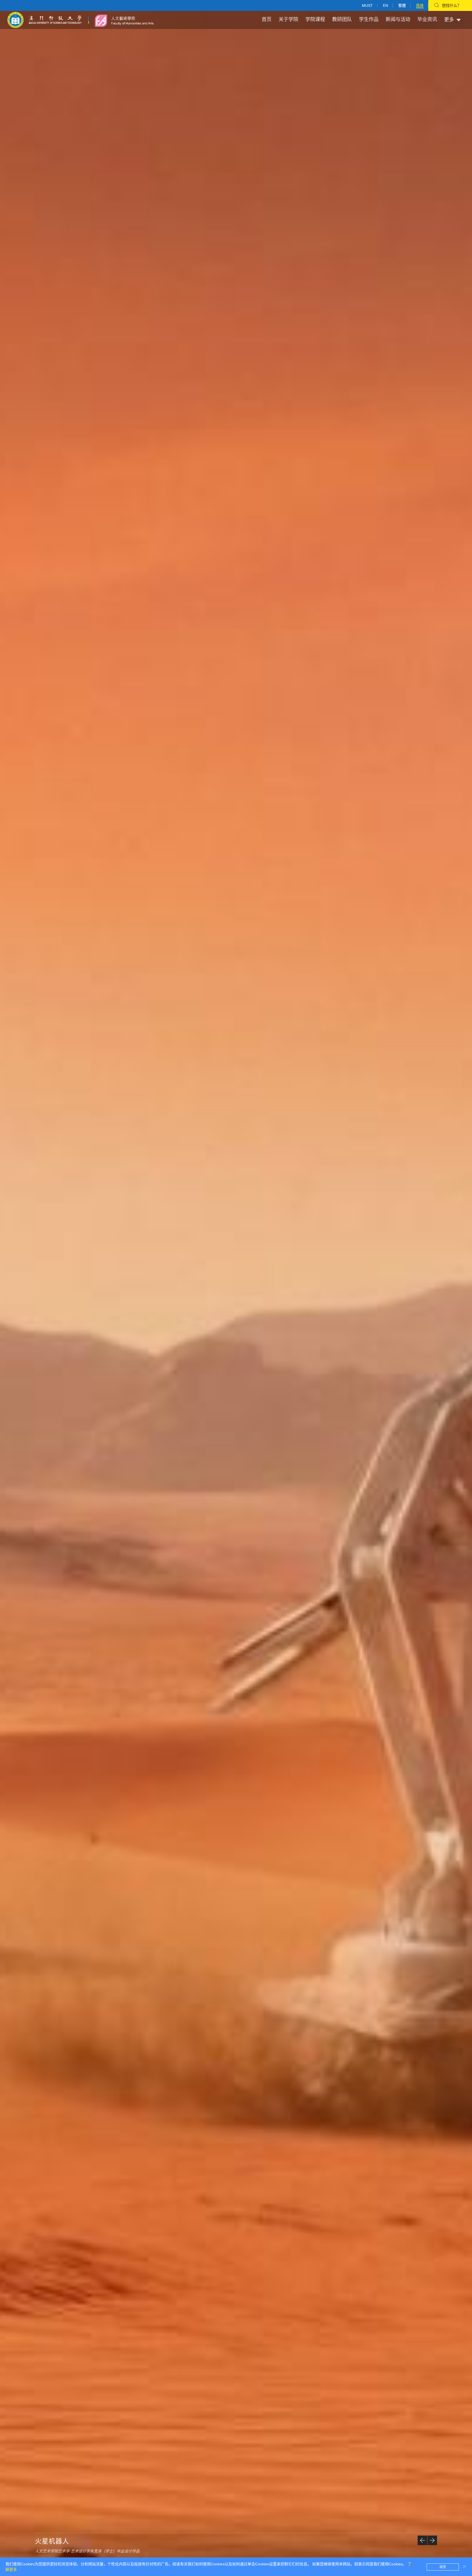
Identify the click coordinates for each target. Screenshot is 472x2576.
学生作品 (369, 19)
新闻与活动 (398, 19)
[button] (422, 2540)
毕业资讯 (427, 19)
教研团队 (342, 19)
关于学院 (288, 19)
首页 (267, 19)
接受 (443, 2567)
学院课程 (315, 19)
